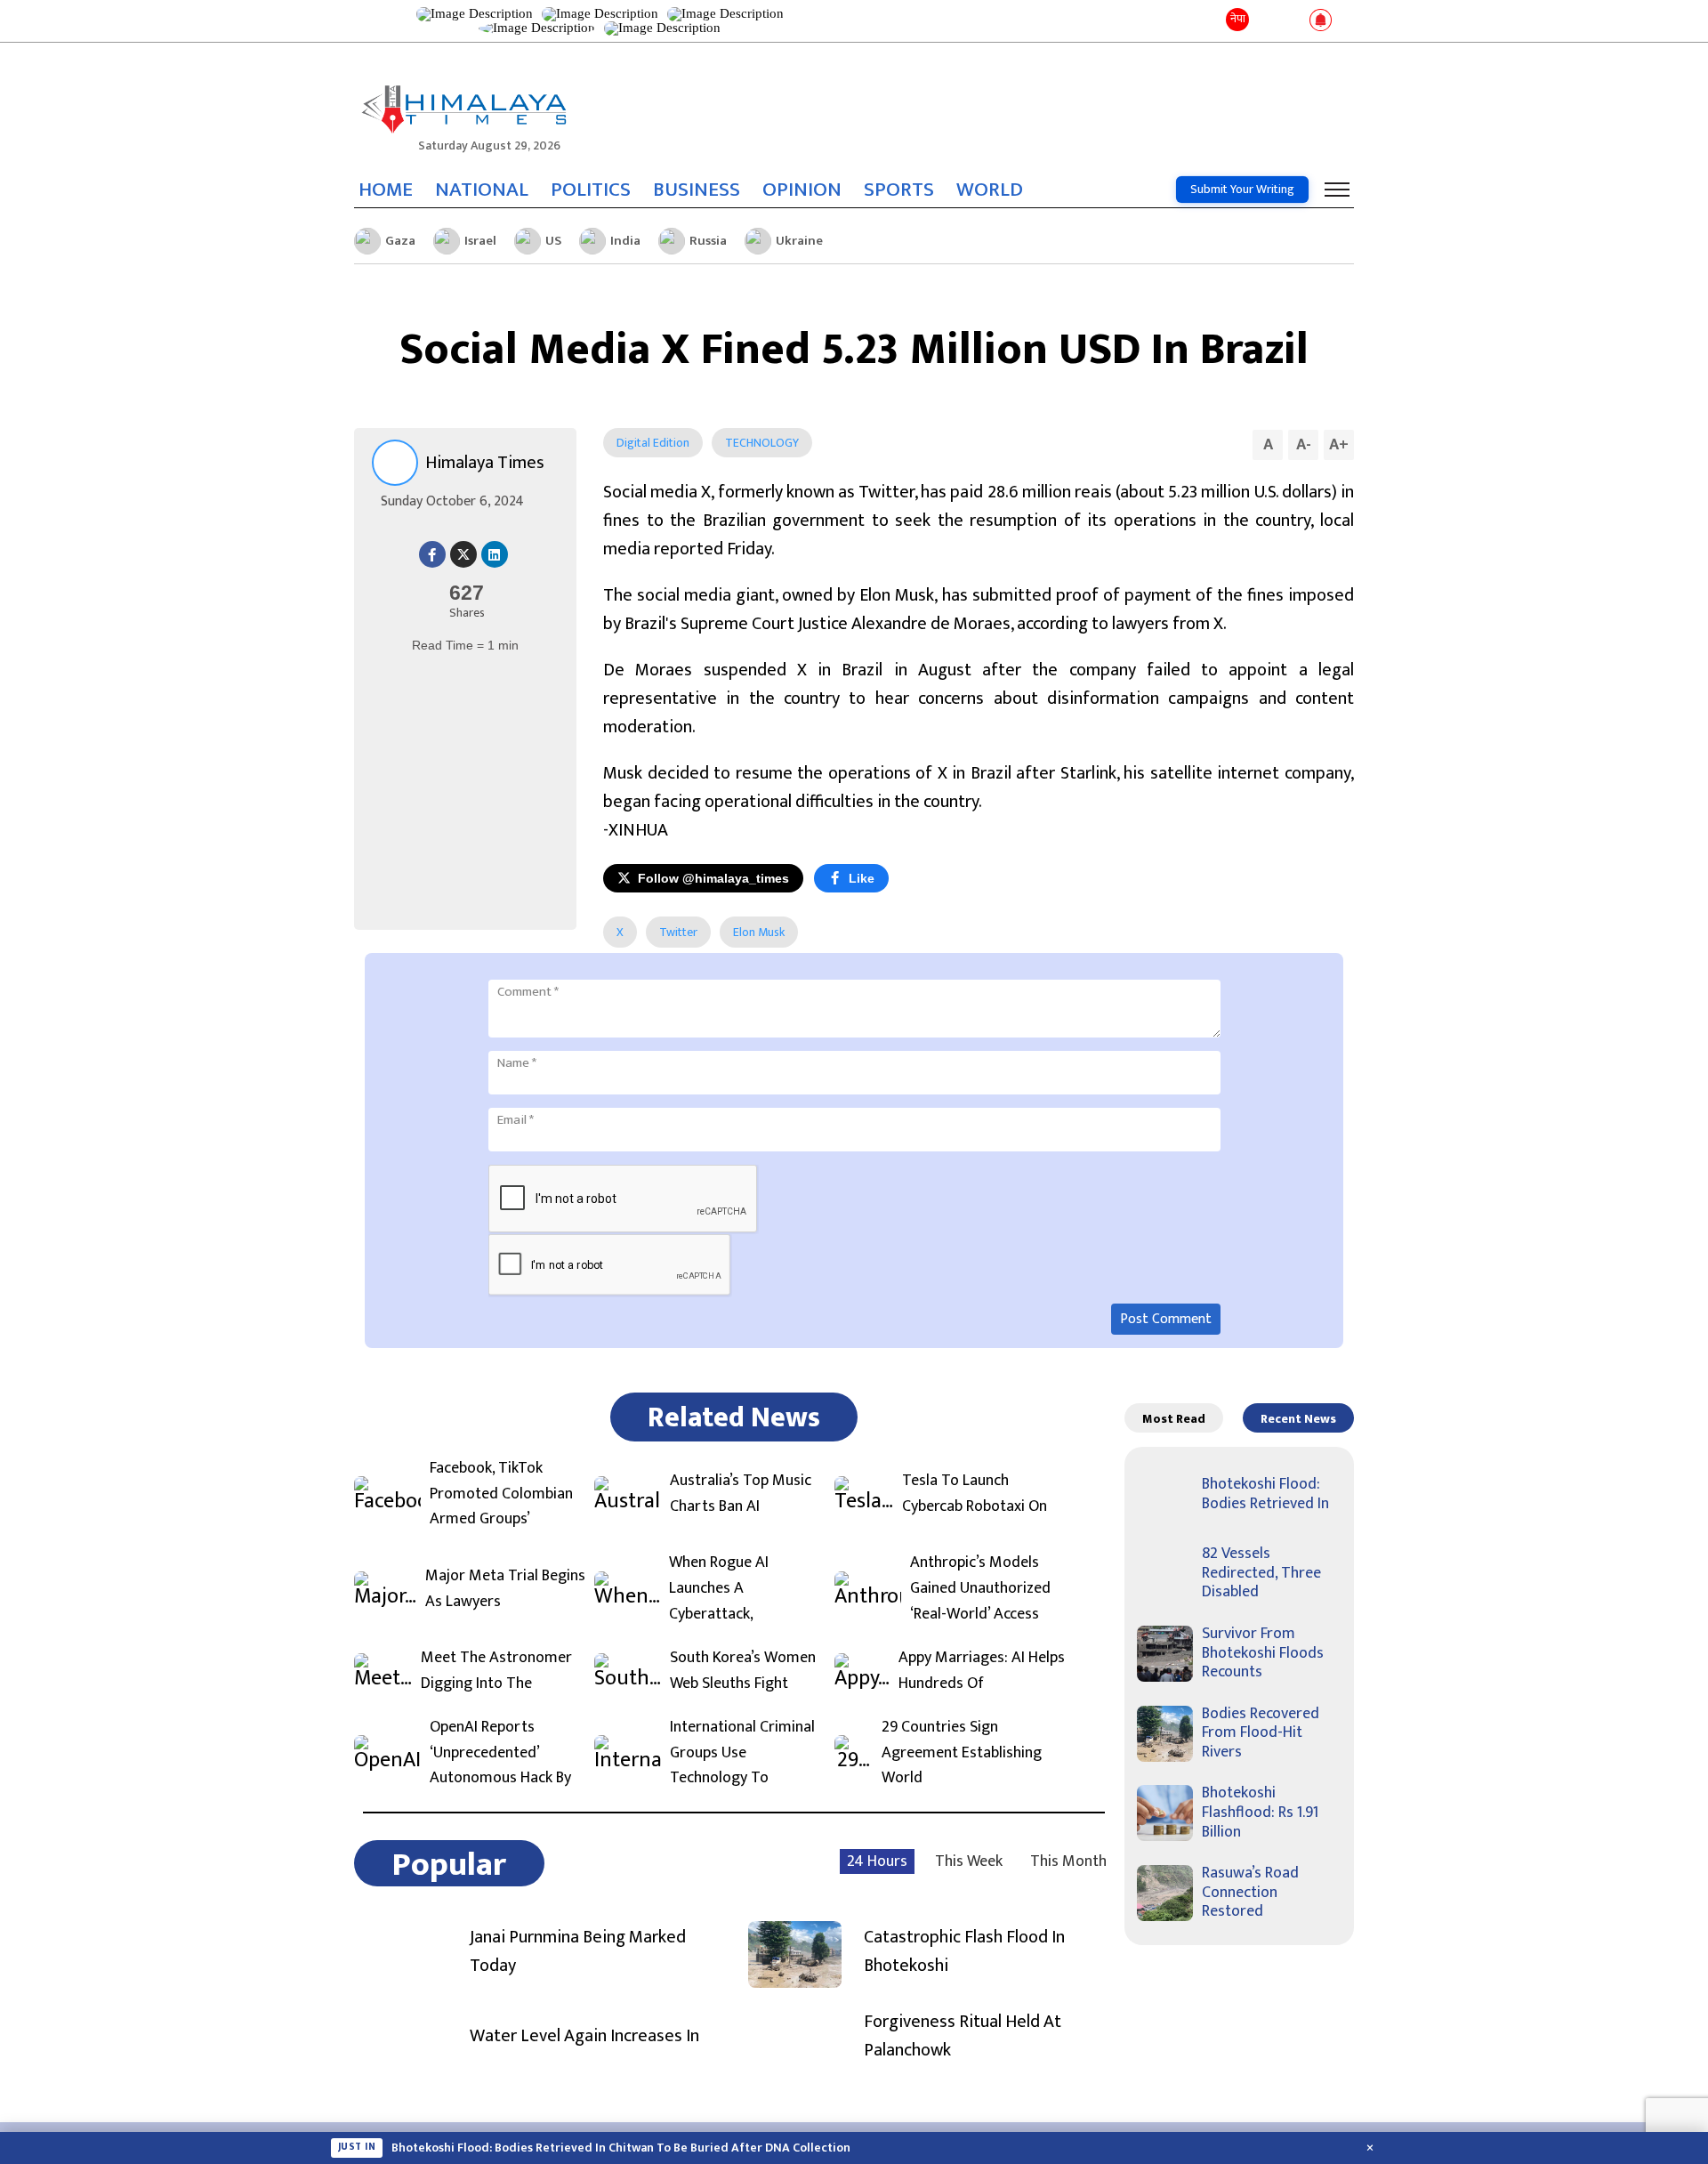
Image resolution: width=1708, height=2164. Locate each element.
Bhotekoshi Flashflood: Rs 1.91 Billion (1260, 1812)
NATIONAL (482, 190)
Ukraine (799, 241)
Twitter (678, 932)
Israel (480, 241)
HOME (386, 190)
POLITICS (591, 190)
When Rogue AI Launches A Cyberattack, (719, 1588)
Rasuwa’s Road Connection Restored (1250, 1892)
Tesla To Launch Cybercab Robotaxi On (975, 1494)
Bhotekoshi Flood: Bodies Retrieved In (1265, 1494)
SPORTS (899, 190)
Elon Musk (759, 932)
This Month (1068, 1861)
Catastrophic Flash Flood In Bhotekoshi (964, 1951)
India (625, 241)
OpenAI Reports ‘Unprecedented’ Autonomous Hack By (500, 1753)
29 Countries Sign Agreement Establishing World (962, 1753)
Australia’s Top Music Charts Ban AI (741, 1494)
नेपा (1238, 19)
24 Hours (877, 1861)
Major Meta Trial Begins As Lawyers (505, 1589)
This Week (969, 1861)
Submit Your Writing (1242, 189)
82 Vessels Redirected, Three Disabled (1261, 1573)
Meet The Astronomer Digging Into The (496, 1671)
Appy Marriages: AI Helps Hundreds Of (982, 1671)
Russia (708, 241)
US (553, 241)
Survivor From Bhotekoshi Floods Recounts (1263, 1653)
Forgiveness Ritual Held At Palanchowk (963, 2036)
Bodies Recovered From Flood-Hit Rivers (1261, 1733)
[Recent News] (1266, 21)
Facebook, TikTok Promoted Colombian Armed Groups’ (501, 1494)
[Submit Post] (1292, 21)
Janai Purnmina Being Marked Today (578, 1951)
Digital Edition (653, 443)
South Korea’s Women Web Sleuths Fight (743, 1671)
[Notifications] (1321, 21)
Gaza (400, 241)
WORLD (990, 190)
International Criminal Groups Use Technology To (742, 1753)
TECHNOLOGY (762, 443)
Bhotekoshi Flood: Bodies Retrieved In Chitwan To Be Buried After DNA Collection (621, 2148)
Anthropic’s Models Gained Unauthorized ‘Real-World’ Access (980, 1588)
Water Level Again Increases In (584, 2036)
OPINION (802, 190)
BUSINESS (697, 190)
